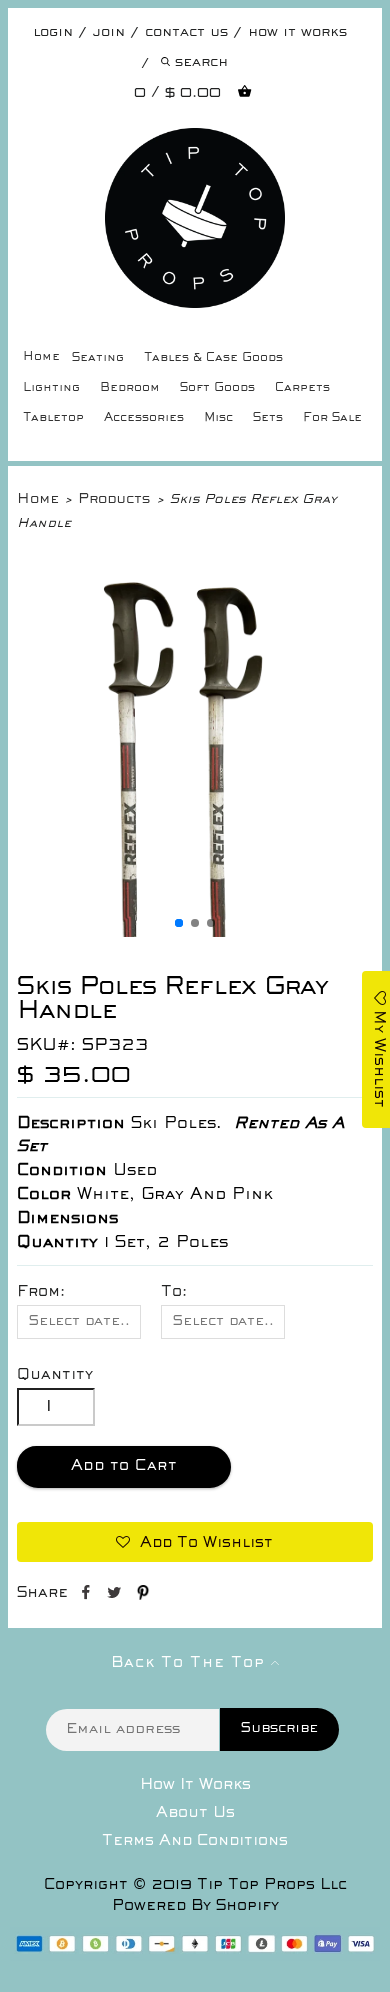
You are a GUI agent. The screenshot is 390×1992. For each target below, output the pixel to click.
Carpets (302, 388)
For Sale (332, 418)
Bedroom (130, 388)
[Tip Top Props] (194, 143)
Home (41, 357)
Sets (268, 418)
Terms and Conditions (195, 1841)
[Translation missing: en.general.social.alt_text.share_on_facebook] (87, 1596)
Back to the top (191, 1663)
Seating (98, 358)
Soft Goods (217, 388)
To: (174, 1292)
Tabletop (53, 418)
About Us (195, 1813)
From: (41, 1292)
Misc (218, 418)
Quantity (55, 1375)
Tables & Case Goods (213, 358)
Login (53, 32)
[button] (179, 923)
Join (109, 32)
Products (114, 499)
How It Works (195, 1785)
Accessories (144, 418)
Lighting (51, 388)
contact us (186, 32)
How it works (297, 32)
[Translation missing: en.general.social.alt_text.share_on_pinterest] (143, 1596)
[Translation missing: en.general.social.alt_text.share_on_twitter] (116, 1596)
